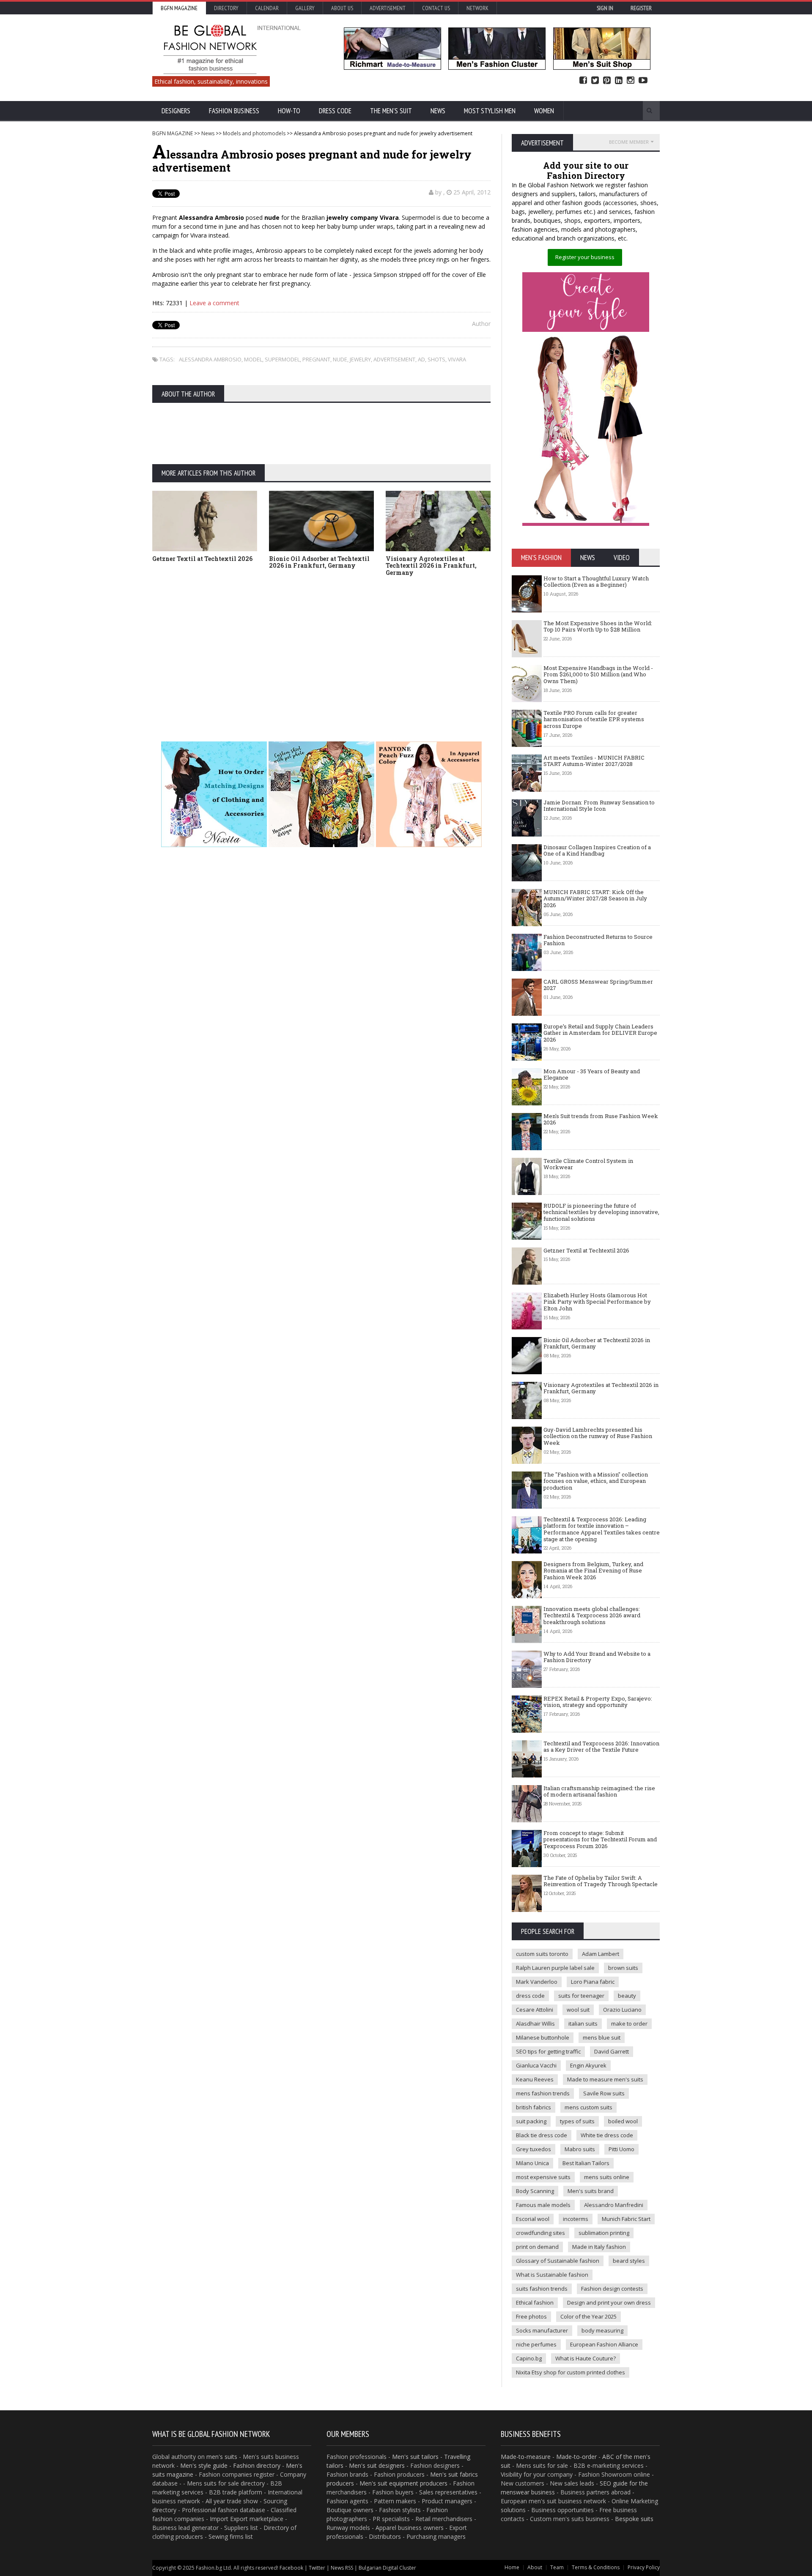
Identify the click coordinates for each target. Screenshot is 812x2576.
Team (557, 2567)
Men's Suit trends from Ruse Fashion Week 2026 (601, 1119)
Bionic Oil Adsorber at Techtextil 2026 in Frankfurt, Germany (319, 562)
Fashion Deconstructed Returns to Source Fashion (598, 940)
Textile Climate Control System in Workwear (588, 1164)
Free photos (531, 2316)
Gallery (305, 8)
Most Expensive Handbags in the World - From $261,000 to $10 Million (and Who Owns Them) (598, 674)
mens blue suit (602, 2037)
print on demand (537, 2247)
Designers (176, 111)
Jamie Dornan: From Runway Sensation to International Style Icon (599, 806)
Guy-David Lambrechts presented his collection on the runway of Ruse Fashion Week (598, 1436)
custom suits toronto (542, 1954)
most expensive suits (543, 2177)
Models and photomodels (254, 133)
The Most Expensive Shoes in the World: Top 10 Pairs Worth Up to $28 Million (598, 626)
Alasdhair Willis (535, 2024)
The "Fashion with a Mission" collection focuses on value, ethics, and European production (596, 1481)
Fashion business (234, 111)
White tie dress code (607, 2135)
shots (436, 359)
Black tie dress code (542, 2135)
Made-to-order (576, 2457)
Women (544, 111)
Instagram (631, 81)
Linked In (619, 81)
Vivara (457, 359)
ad (421, 359)
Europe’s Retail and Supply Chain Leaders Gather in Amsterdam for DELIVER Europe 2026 (600, 1033)
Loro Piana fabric (593, 1982)
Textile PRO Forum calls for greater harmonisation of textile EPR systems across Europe (594, 719)
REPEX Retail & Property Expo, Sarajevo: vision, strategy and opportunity (598, 1702)
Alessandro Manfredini (614, 2205)
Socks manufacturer (542, 2330)
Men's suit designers (377, 2465)
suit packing (531, 2121)
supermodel (282, 359)
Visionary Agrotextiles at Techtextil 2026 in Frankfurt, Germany (431, 566)
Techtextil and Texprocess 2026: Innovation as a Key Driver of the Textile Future (601, 1747)
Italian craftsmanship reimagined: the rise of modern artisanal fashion (599, 1791)
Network (477, 8)
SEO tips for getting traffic (548, 2051)
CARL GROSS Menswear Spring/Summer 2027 (598, 985)
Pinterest (607, 81)
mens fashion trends (543, 2093)
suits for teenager (581, 1996)
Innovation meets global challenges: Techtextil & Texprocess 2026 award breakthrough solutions (592, 1615)
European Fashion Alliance (604, 2344)
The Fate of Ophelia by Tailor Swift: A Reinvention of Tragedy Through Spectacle (601, 1881)
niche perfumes (536, 2344)
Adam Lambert (601, 1954)
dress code (530, 1996)
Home (512, 2567)
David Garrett (612, 2051)
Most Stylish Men (490, 111)
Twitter (595, 81)
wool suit (578, 2010)
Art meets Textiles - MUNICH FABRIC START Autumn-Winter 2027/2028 (594, 761)
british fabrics (534, 2107)
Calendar (267, 8)
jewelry (360, 359)
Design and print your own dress (609, 2303)
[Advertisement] (406, 646)
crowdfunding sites (540, 2233)
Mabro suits (580, 2149)
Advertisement (388, 8)
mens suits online (607, 2177)
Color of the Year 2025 (588, 2316)
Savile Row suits (604, 2093)
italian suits (583, 2024)
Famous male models (543, 2205)
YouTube (643, 81)
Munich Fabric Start (626, 2219)
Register (641, 8)
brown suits (623, 1968)
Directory (226, 8)
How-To (289, 111)
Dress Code (335, 111)
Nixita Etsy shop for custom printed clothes (571, 2372)
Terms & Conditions (596, 2567)
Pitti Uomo (621, 2149)
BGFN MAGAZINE (173, 133)
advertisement (394, 359)
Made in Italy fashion (599, 2247)
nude (340, 359)
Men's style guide (204, 2465)
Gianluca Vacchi (536, 2065)
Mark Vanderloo (537, 1982)
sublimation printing (604, 2233)
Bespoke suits (634, 2519)
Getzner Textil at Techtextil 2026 (202, 559)
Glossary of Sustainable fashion (558, 2261)
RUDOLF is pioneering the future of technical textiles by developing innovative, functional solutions (601, 1212)
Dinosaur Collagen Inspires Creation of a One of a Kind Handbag (597, 850)
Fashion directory (257, 2465)
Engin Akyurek (588, 2065)
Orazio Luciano (622, 2010)
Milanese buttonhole (543, 2037)
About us (342, 8)
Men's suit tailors (415, 2457)
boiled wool (623, 2121)
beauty (627, 1996)
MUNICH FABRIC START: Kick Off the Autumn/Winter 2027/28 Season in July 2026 (595, 898)
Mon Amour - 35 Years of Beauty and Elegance (592, 1075)
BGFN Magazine (179, 8)
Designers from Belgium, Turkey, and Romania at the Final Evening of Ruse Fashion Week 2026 (593, 1571)
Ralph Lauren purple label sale (555, 1968)
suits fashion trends (542, 2289)
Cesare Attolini (535, 2010)
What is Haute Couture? (586, 2358)
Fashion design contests (612, 2289)
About (535, 2567)
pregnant (316, 359)
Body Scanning (535, 2191)
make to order (629, 2024)
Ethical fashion (535, 2303)
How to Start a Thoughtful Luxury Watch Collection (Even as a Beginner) (596, 582)
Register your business (585, 257)
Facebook (583, 81)
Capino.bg (529, 2358)
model (253, 359)
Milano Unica (532, 2163)
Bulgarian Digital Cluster (387, 2568)
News (438, 111)
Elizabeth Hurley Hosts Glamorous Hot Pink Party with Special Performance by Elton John (597, 1302)
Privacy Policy (644, 2567)
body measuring (602, 2330)
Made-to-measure (526, 2457)
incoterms (576, 2219)
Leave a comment (214, 303)
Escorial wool (533, 2219)
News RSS (342, 2568)
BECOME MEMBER (629, 142)
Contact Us (436, 8)
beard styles (629, 2261)
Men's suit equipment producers (403, 2483)
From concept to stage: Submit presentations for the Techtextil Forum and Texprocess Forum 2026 (600, 1839)
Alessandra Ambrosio (210, 359)
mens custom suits (588, 2107)
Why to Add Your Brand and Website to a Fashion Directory (597, 1657)
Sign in (605, 8)
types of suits (577, 2121)
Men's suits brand (591, 2191)
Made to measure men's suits (605, 2079)
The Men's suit (391, 111)
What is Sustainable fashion (552, 2275)
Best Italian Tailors (586, 2163)
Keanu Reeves (535, 2079)
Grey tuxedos (534, 2149)
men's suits (222, 2457)
